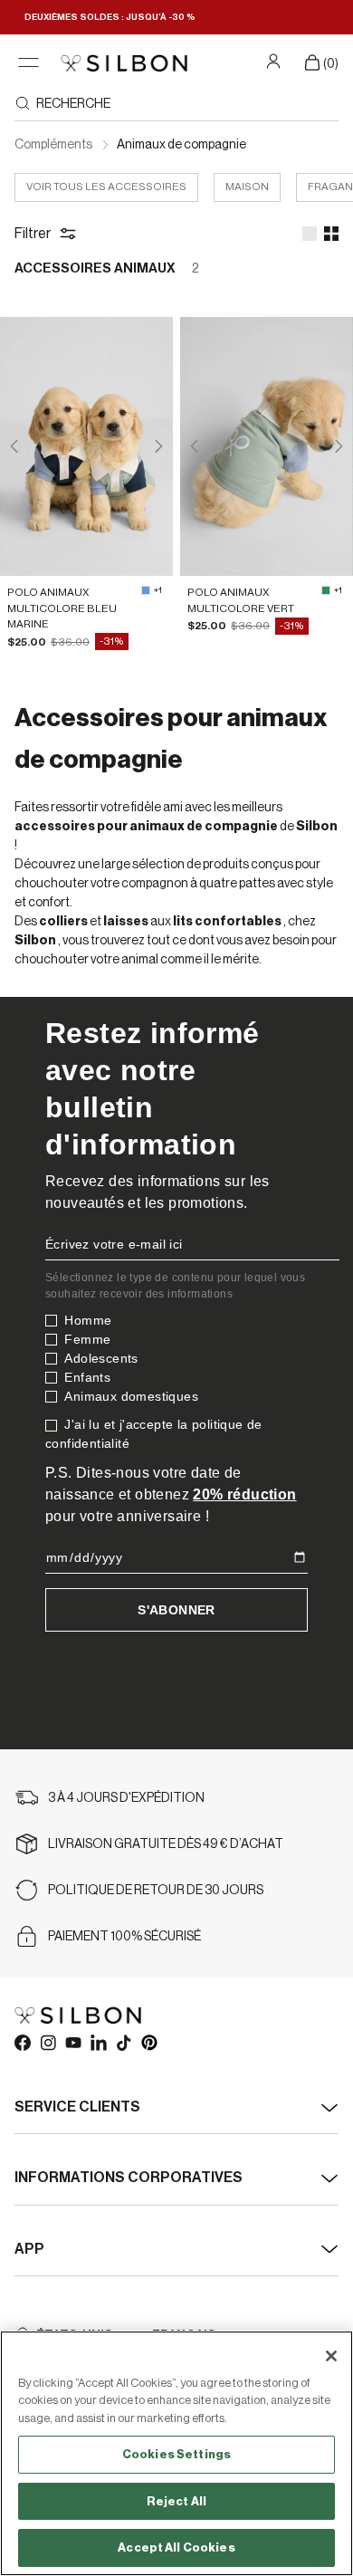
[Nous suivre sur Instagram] (47, 2042)
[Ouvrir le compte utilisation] (276, 61)
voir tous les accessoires (106, 187)
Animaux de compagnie (181, 145)
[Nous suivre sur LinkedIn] (98, 2042)
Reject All (176, 2501)
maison (247, 187)
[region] (176, 2453)
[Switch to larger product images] (310, 234)
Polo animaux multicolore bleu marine (62, 608)
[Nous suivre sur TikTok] (123, 2042)
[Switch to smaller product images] (331, 234)
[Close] (331, 2356)
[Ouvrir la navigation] (29, 63)
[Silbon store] (124, 63)
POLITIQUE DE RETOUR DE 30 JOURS (156, 1891)
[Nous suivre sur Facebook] (22, 2042)
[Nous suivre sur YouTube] (72, 2042)
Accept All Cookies (176, 2547)
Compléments (54, 145)
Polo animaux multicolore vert (241, 600)
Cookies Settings (176, 2454)
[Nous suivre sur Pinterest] (148, 2042)
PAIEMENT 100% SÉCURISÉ (124, 1937)
